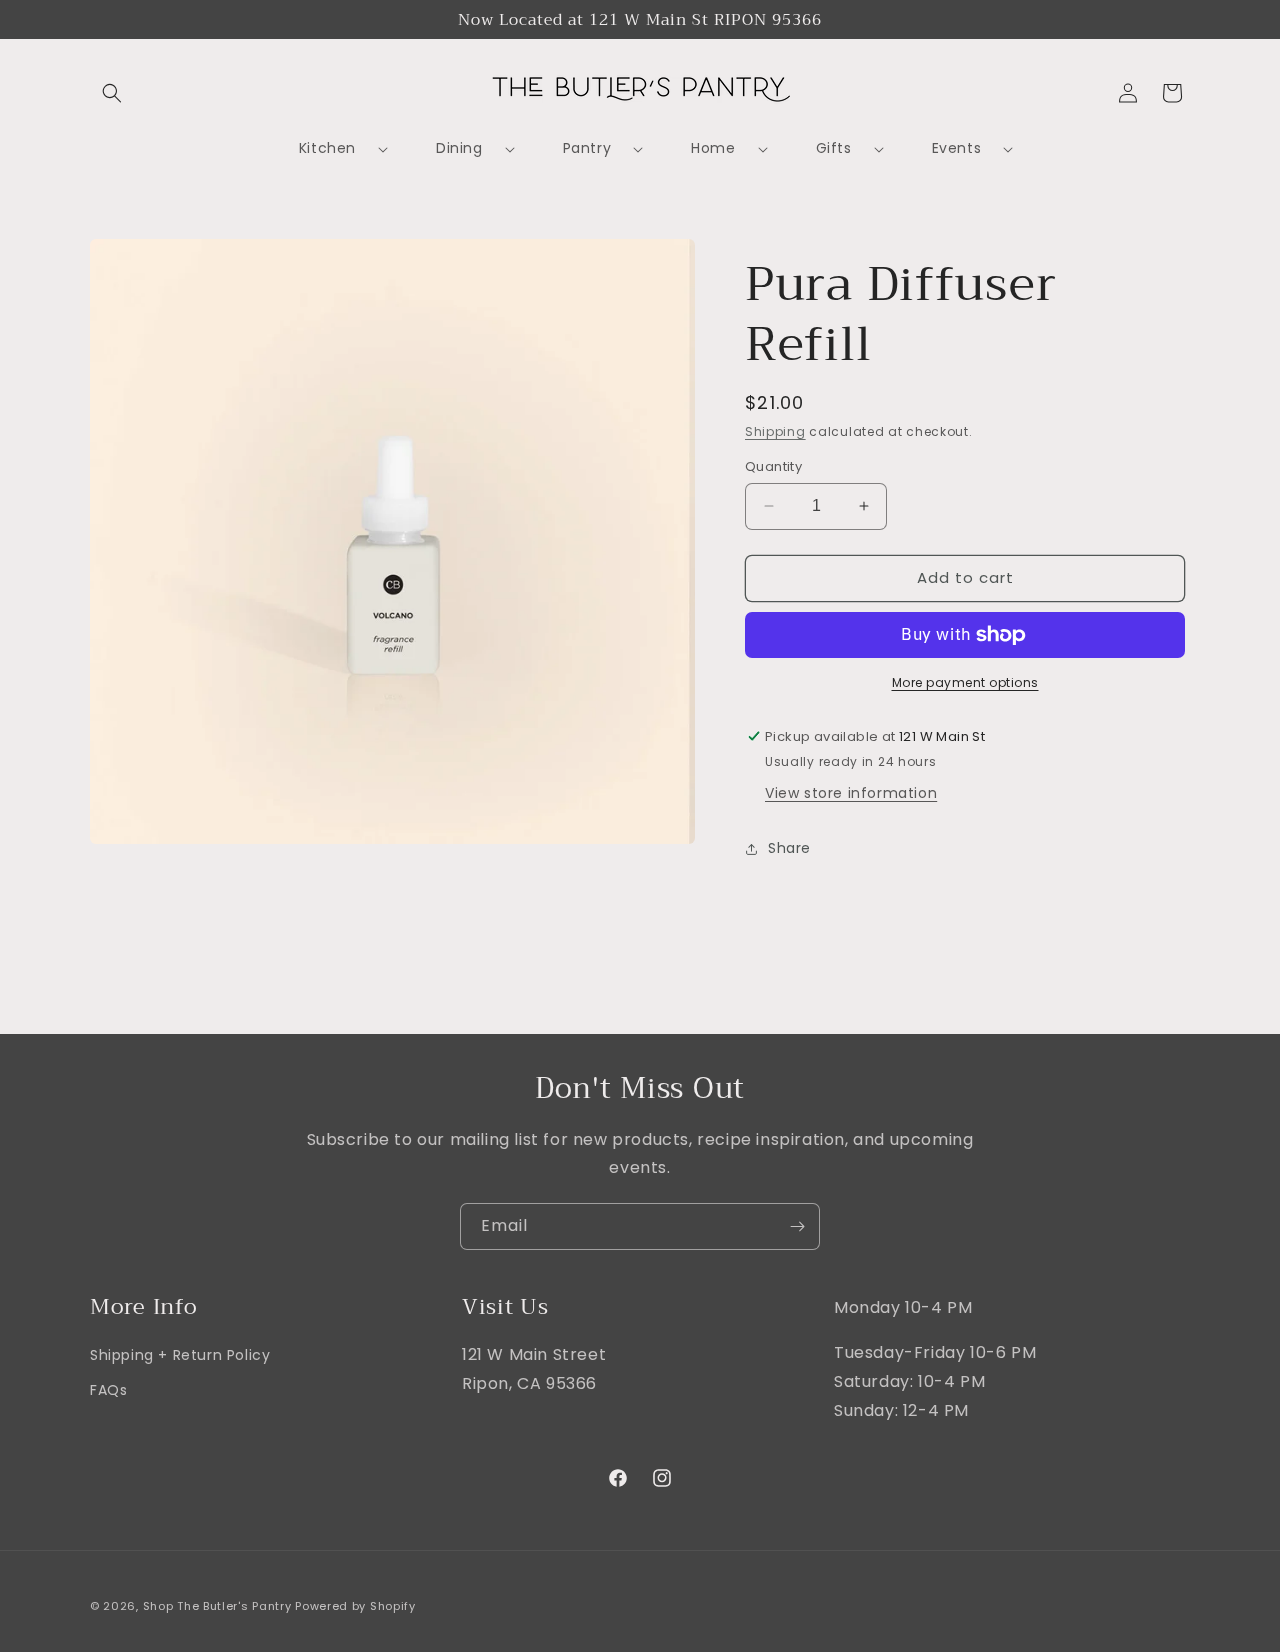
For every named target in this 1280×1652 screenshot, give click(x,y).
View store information (851, 793)
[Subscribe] (797, 1226)
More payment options (965, 682)
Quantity (773, 466)
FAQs (108, 1391)
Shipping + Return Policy (180, 1355)
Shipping (775, 431)
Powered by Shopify (355, 1606)
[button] (112, 93)
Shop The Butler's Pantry (217, 1606)
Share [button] (789, 848)
